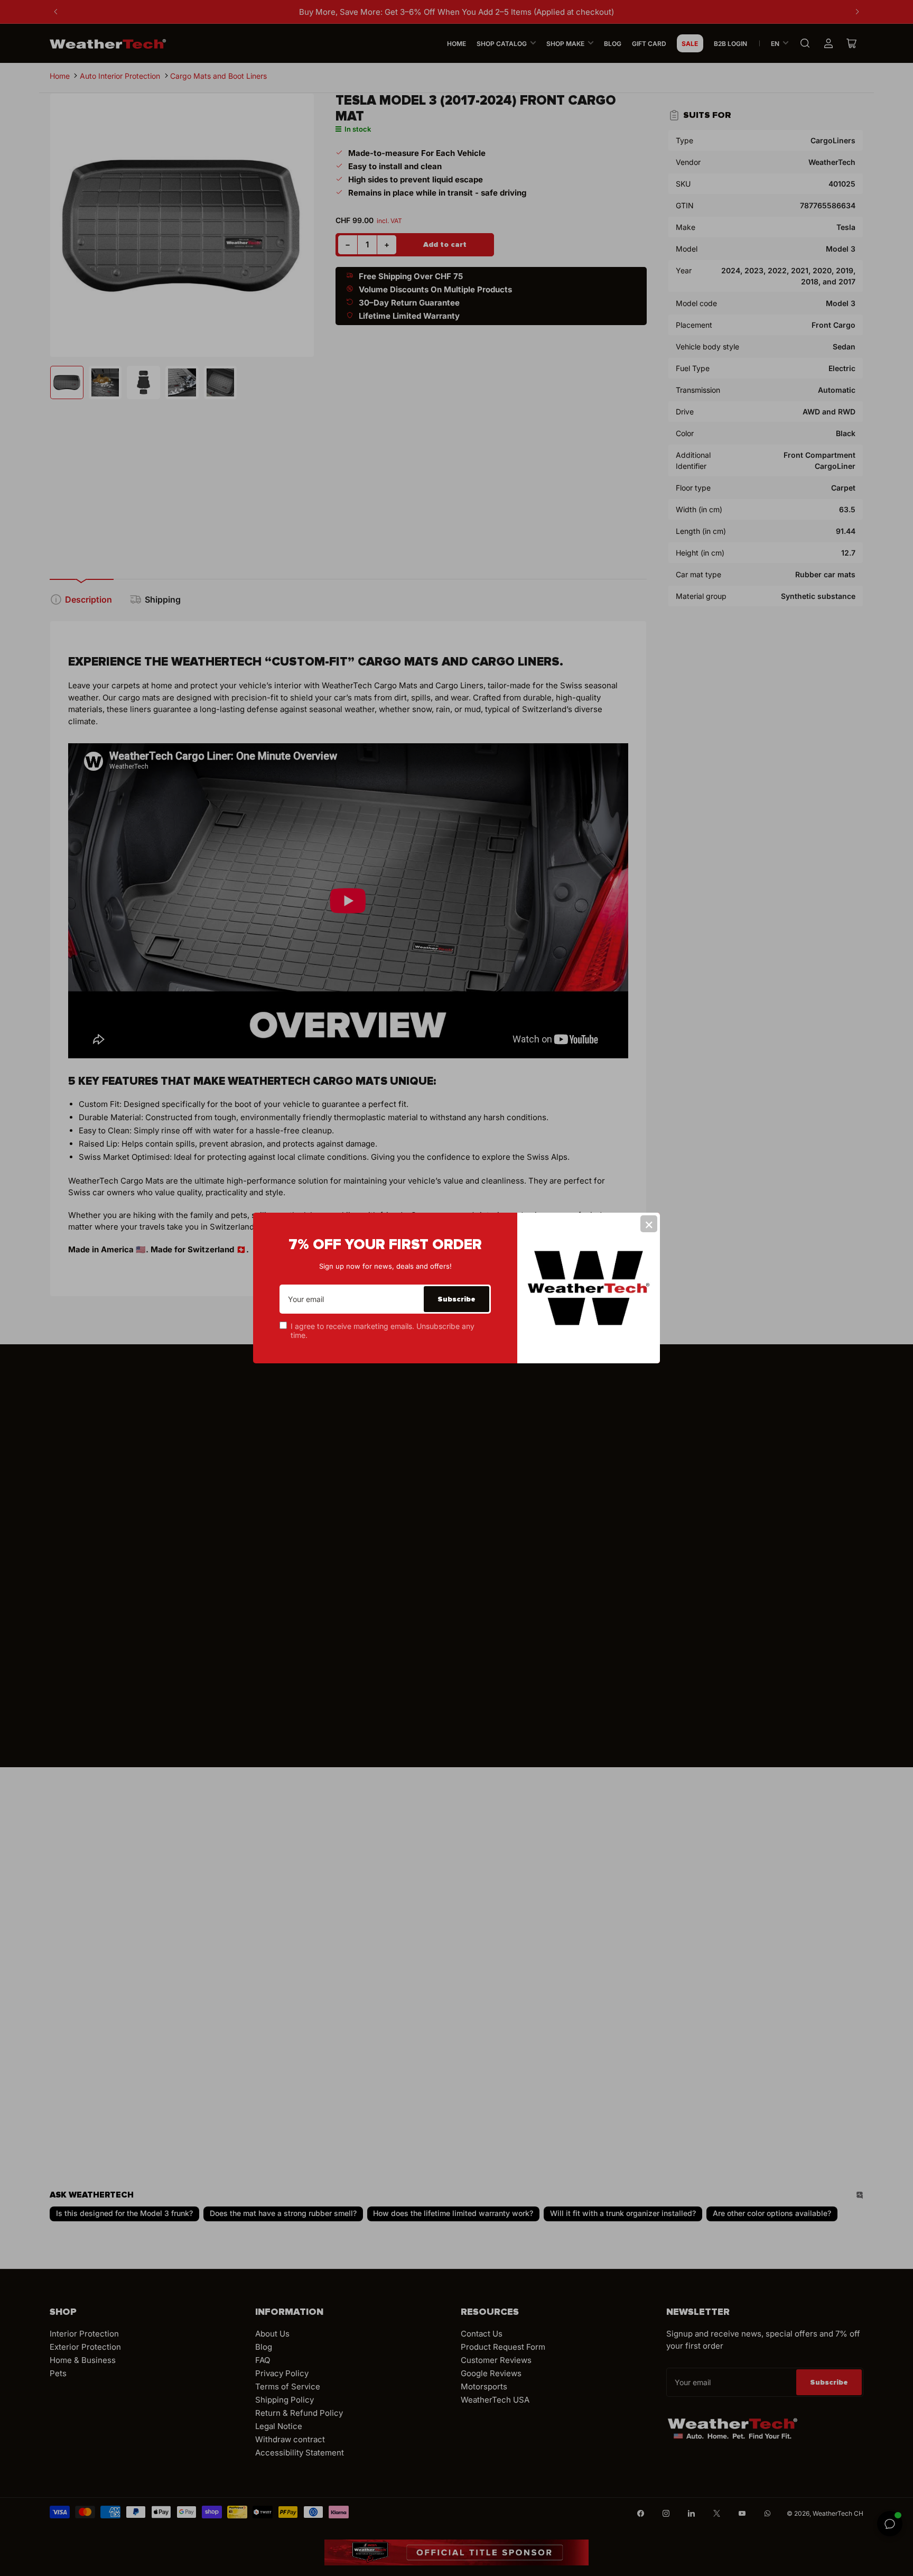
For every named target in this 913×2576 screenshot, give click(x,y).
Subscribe (456, 1299)
